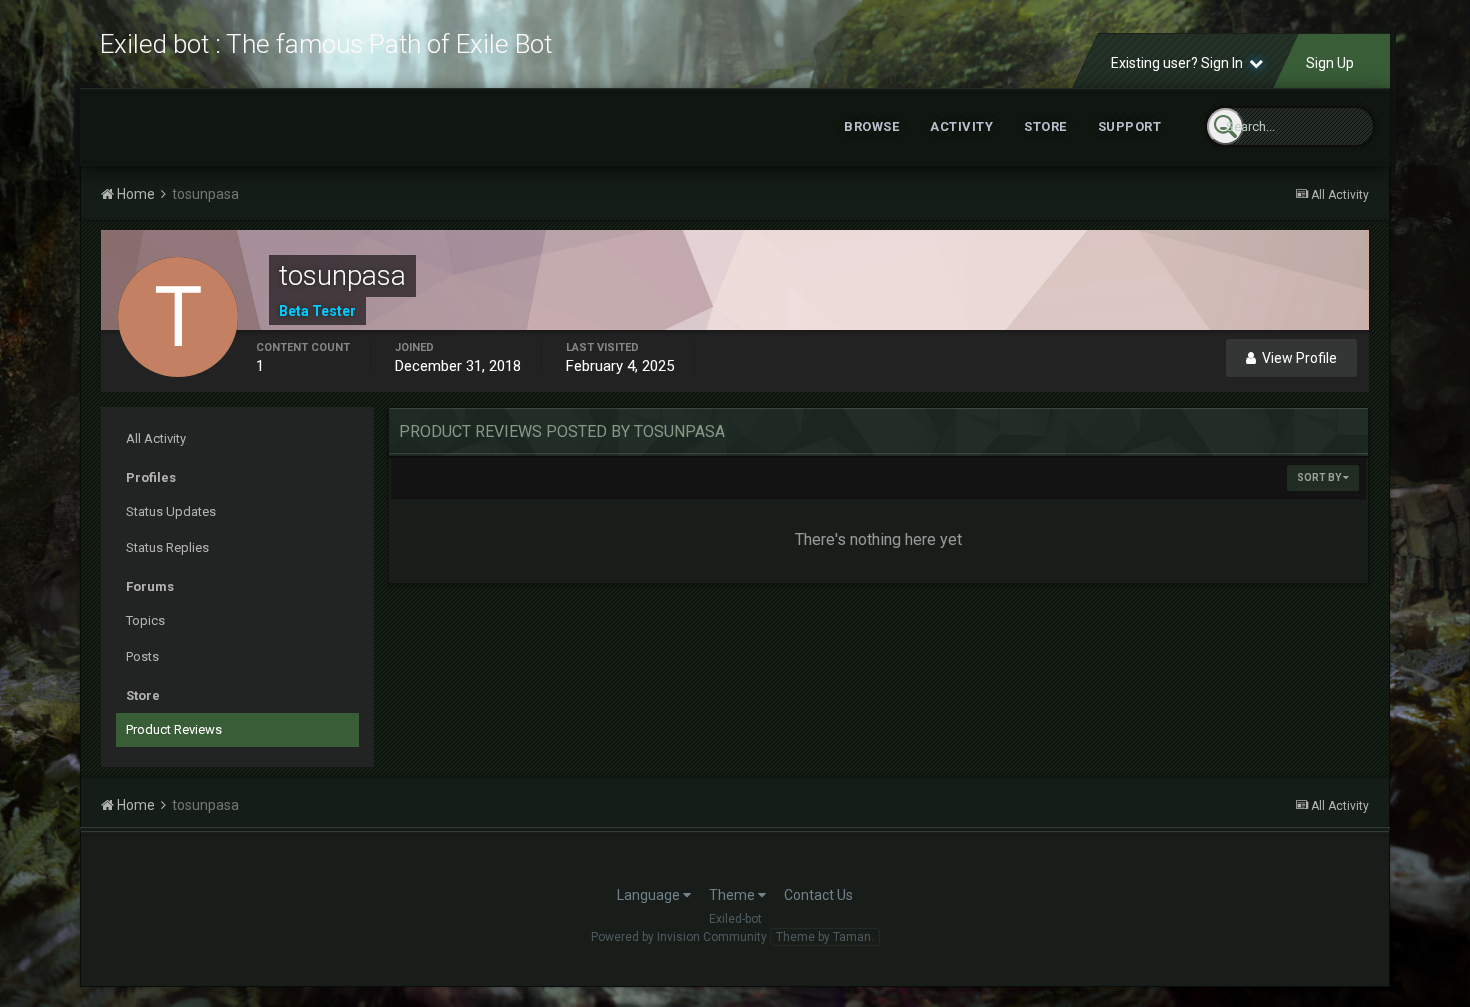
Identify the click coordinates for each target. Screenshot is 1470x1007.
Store (1045, 126)
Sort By (1320, 477)
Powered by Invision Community (679, 937)
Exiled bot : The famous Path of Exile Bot (326, 44)
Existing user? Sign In (1180, 63)
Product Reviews (174, 729)
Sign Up (1330, 63)
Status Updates (171, 511)
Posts (142, 656)
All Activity (156, 438)
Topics (145, 620)
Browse (871, 126)
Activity (961, 126)
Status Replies (167, 547)
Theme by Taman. (825, 937)
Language (650, 895)
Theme (733, 895)
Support (1130, 126)
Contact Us (818, 895)
